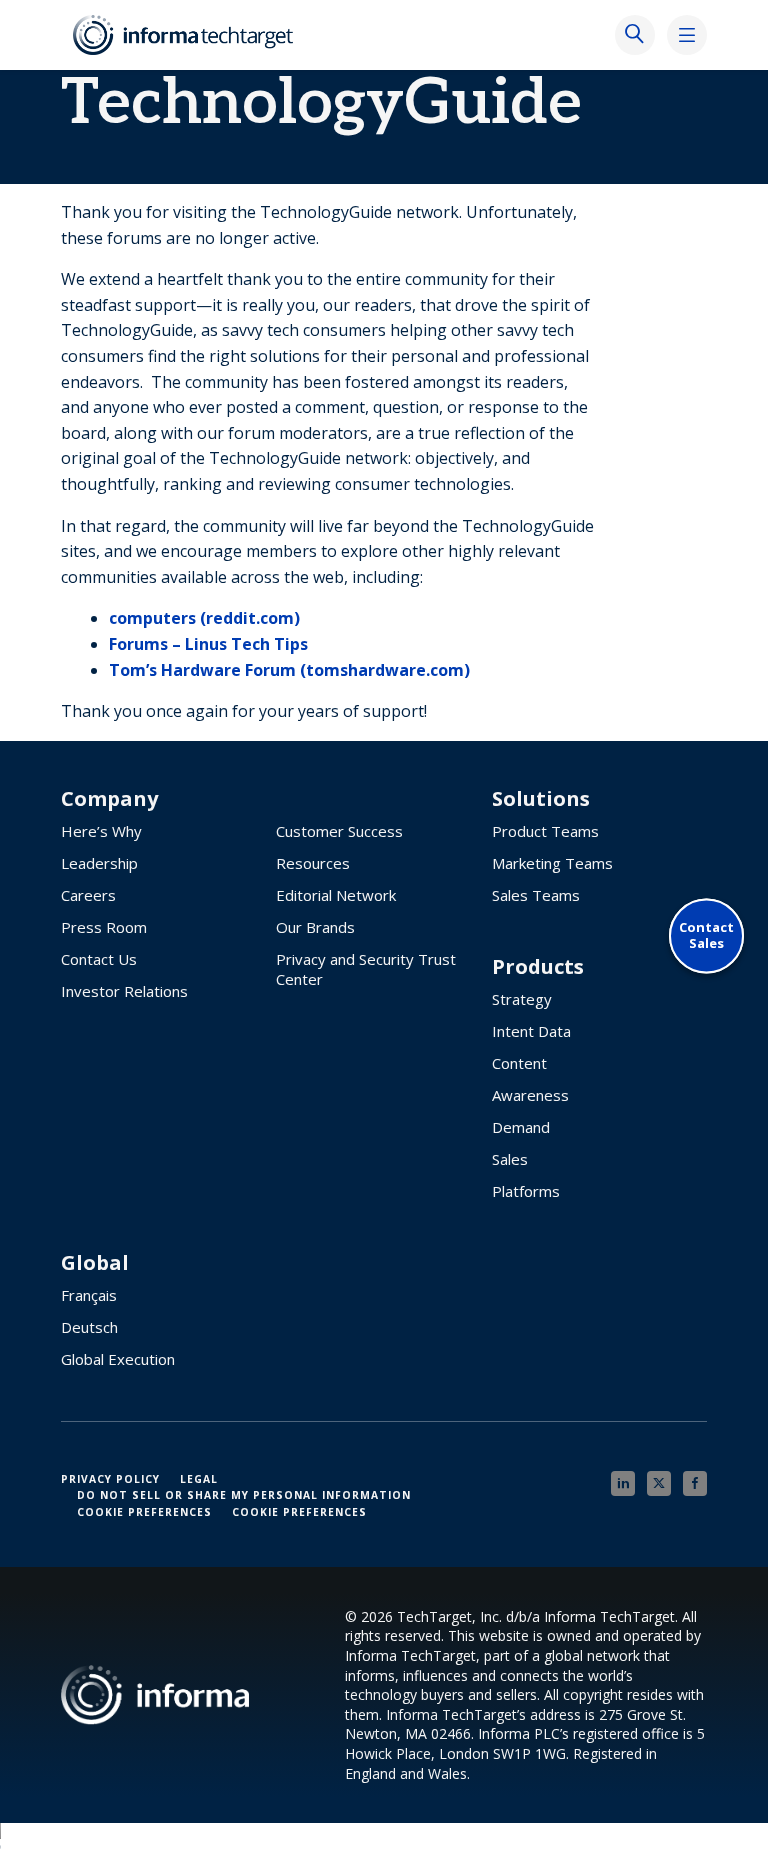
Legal (199, 1479)
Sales (510, 1159)
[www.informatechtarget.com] (185, 35)
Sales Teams (536, 895)
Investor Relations (124, 991)
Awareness (530, 1095)
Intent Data (531, 1031)
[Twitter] (659, 1483)
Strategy (522, 999)
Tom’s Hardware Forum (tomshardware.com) (289, 670)
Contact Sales (706, 935)
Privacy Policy (110, 1479)
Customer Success (339, 831)
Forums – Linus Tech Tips (208, 644)
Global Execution (118, 1359)
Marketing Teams (552, 863)
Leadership (99, 863)
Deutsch (89, 1327)
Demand (521, 1127)
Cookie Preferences (144, 1512)
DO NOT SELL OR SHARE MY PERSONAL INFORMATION (244, 1495)
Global (95, 1263)
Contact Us (99, 959)
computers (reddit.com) (204, 618)
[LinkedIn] (623, 1483)
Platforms (526, 1191)
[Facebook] (695, 1483)
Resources (313, 863)
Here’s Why (101, 831)
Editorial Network (336, 895)
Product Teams (545, 831)
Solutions (541, 799)
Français (89, 1295)
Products (538, 967)
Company (109, 799)
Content (519, 1063)
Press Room (104, 927)
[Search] (635, 35)
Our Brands (315, 927)
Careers (88, 895)
